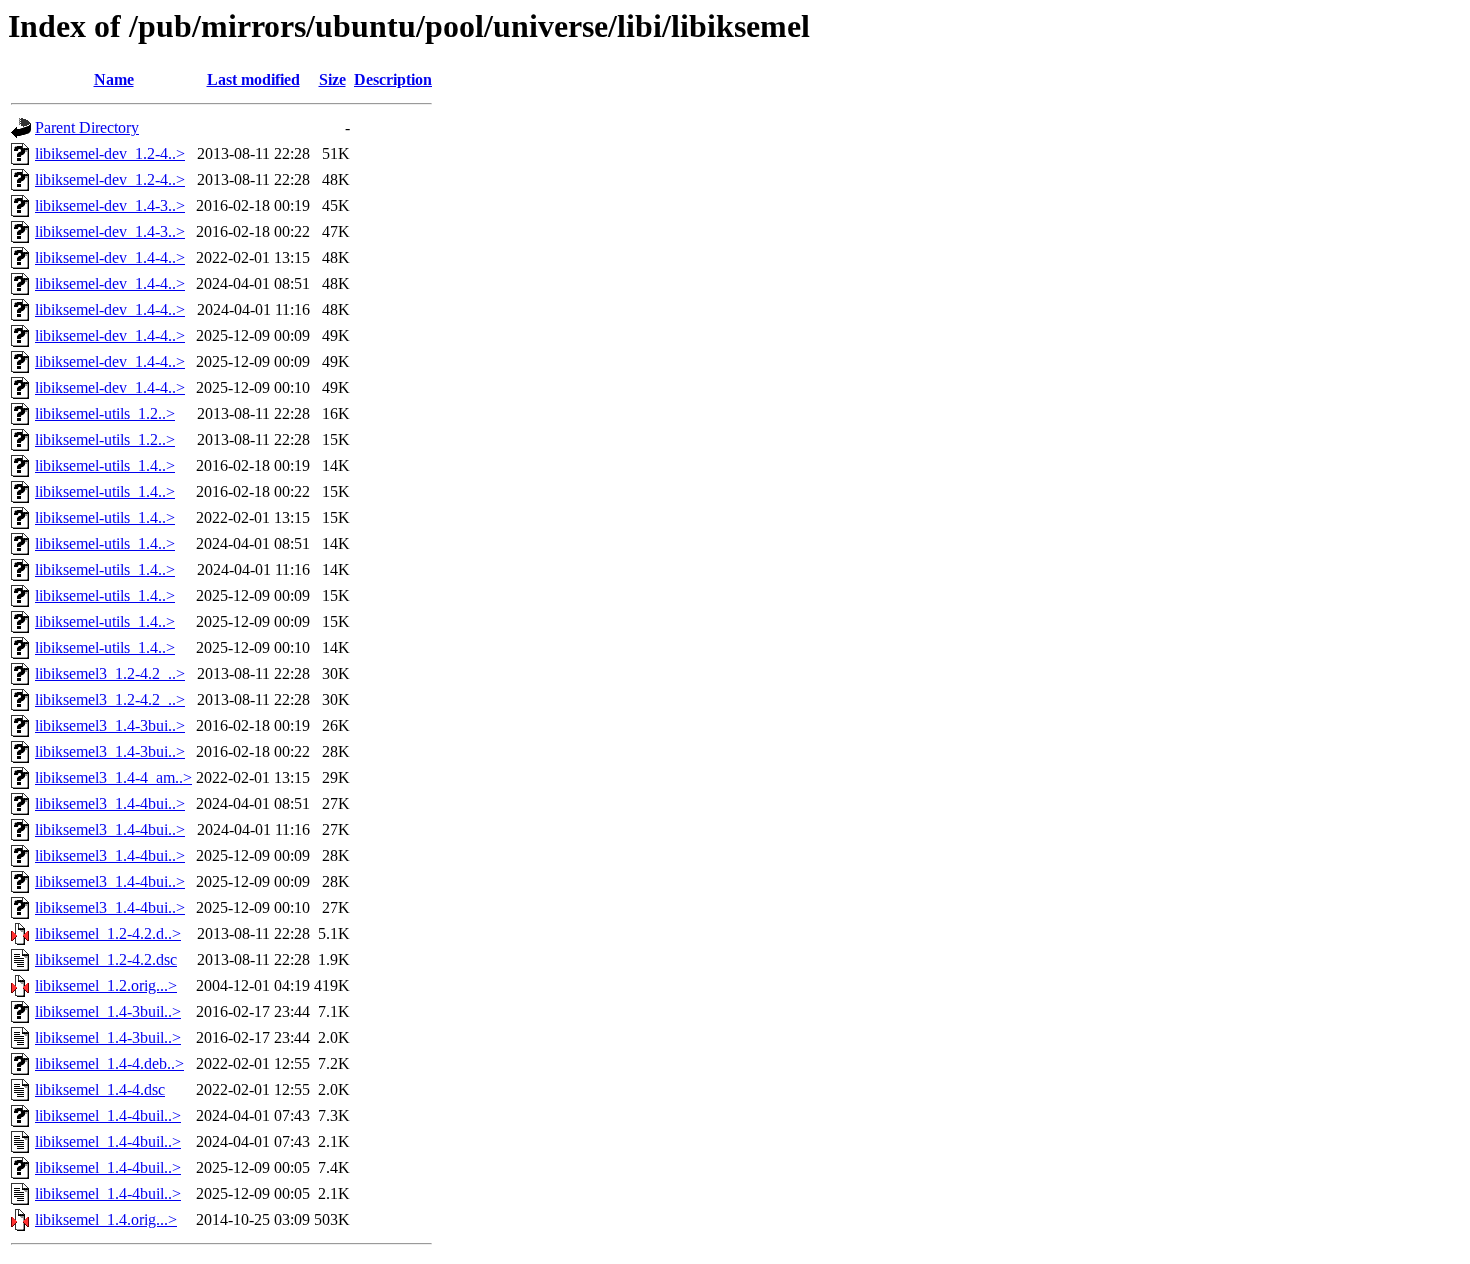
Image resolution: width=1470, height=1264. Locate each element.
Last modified (253, 79)
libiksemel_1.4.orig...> (106, 1219)
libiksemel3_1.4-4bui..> (110, 803)
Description (393, 79)
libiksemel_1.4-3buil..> (108, 1011)
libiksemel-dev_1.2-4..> (110, 153)
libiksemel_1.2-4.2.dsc (106, 959)
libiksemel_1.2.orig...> (106, 985)
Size (332, 79)
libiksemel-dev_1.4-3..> (110, 205)
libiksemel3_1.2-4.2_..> (110, 673)
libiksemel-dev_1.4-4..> (110, 257)
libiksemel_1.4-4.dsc (100, 1089)
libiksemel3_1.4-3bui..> (110, 725)
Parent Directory (87, 127)
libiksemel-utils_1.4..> (105, 465)
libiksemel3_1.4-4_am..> (113, 777)
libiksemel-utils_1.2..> (105, 413)
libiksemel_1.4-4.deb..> (109, 1063)
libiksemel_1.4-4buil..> (108, 1115)
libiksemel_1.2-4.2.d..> (108, 933)
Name (114, 79)
